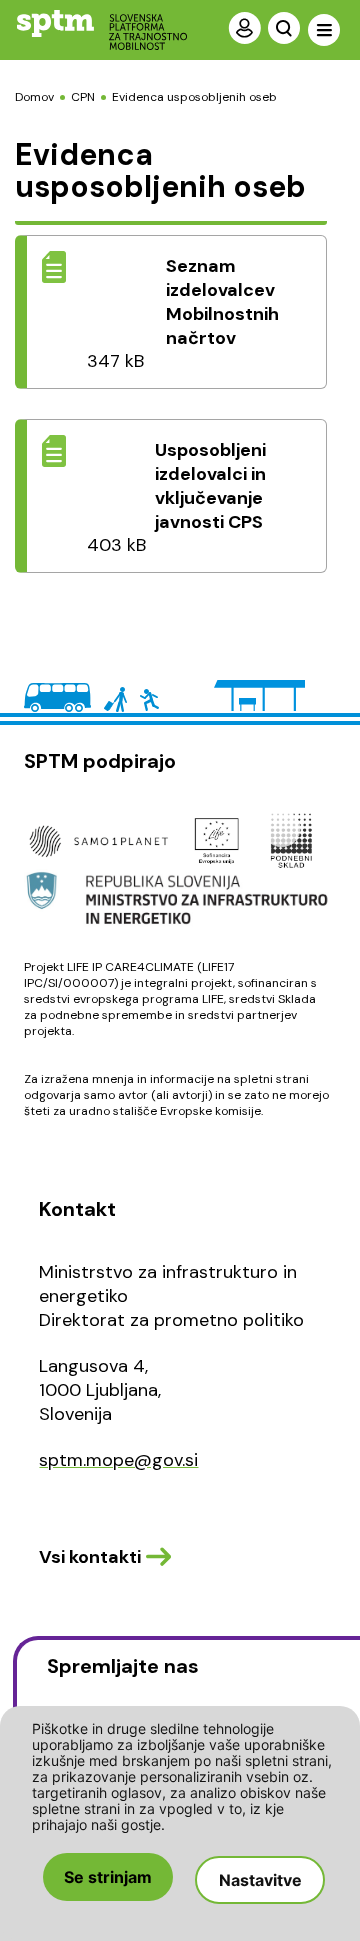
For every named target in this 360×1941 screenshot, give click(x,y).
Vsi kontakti (90, 1557)
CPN (83, 97)
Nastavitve (260, 1880)
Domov (34, 97)
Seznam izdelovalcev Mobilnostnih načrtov (222, 302)
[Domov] (85, 30)
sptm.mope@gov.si (118, 1460)
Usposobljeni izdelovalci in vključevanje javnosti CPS (210, 486)
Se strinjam (108, 1877)
